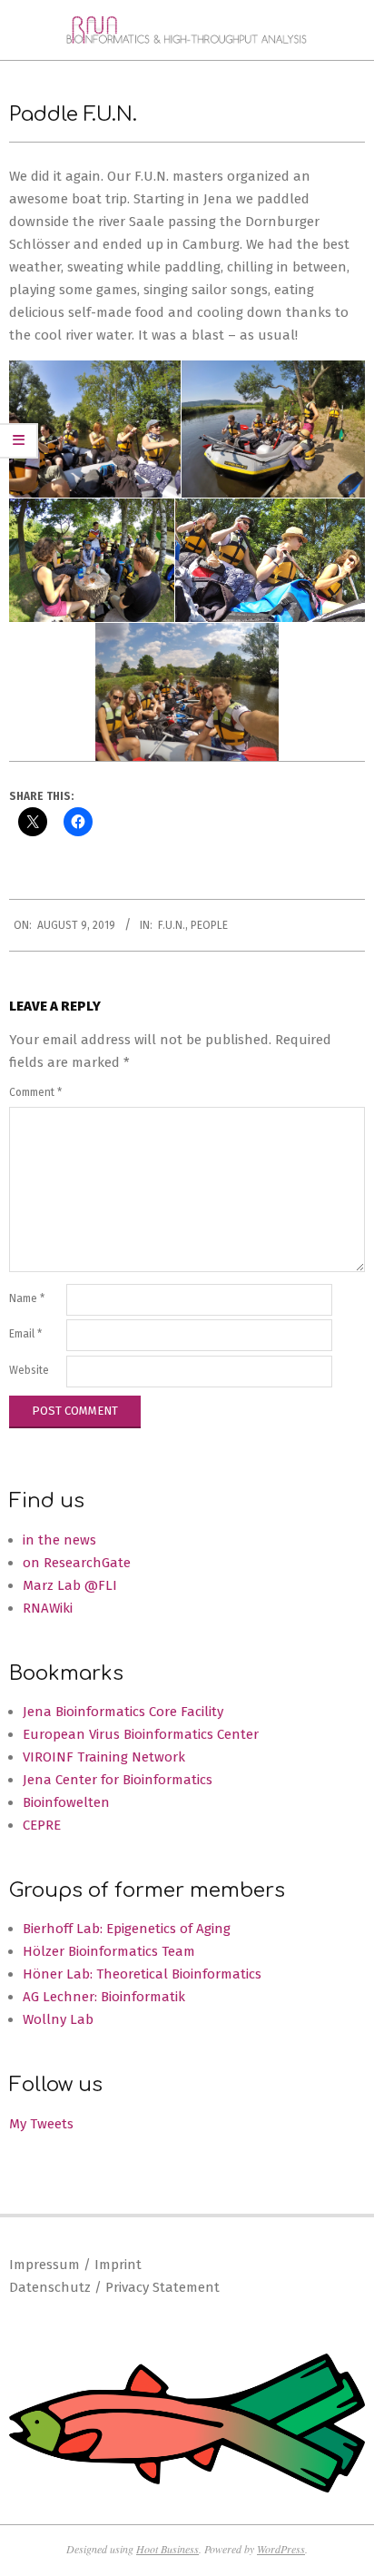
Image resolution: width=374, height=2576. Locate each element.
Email (25, 1334)
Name (27, 1298)
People (209, 925)
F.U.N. (172, 925)
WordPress (281, 2549)
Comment (35, 1092)
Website (29, 1370)
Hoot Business (167, 2549)
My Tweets (41, 2124)
